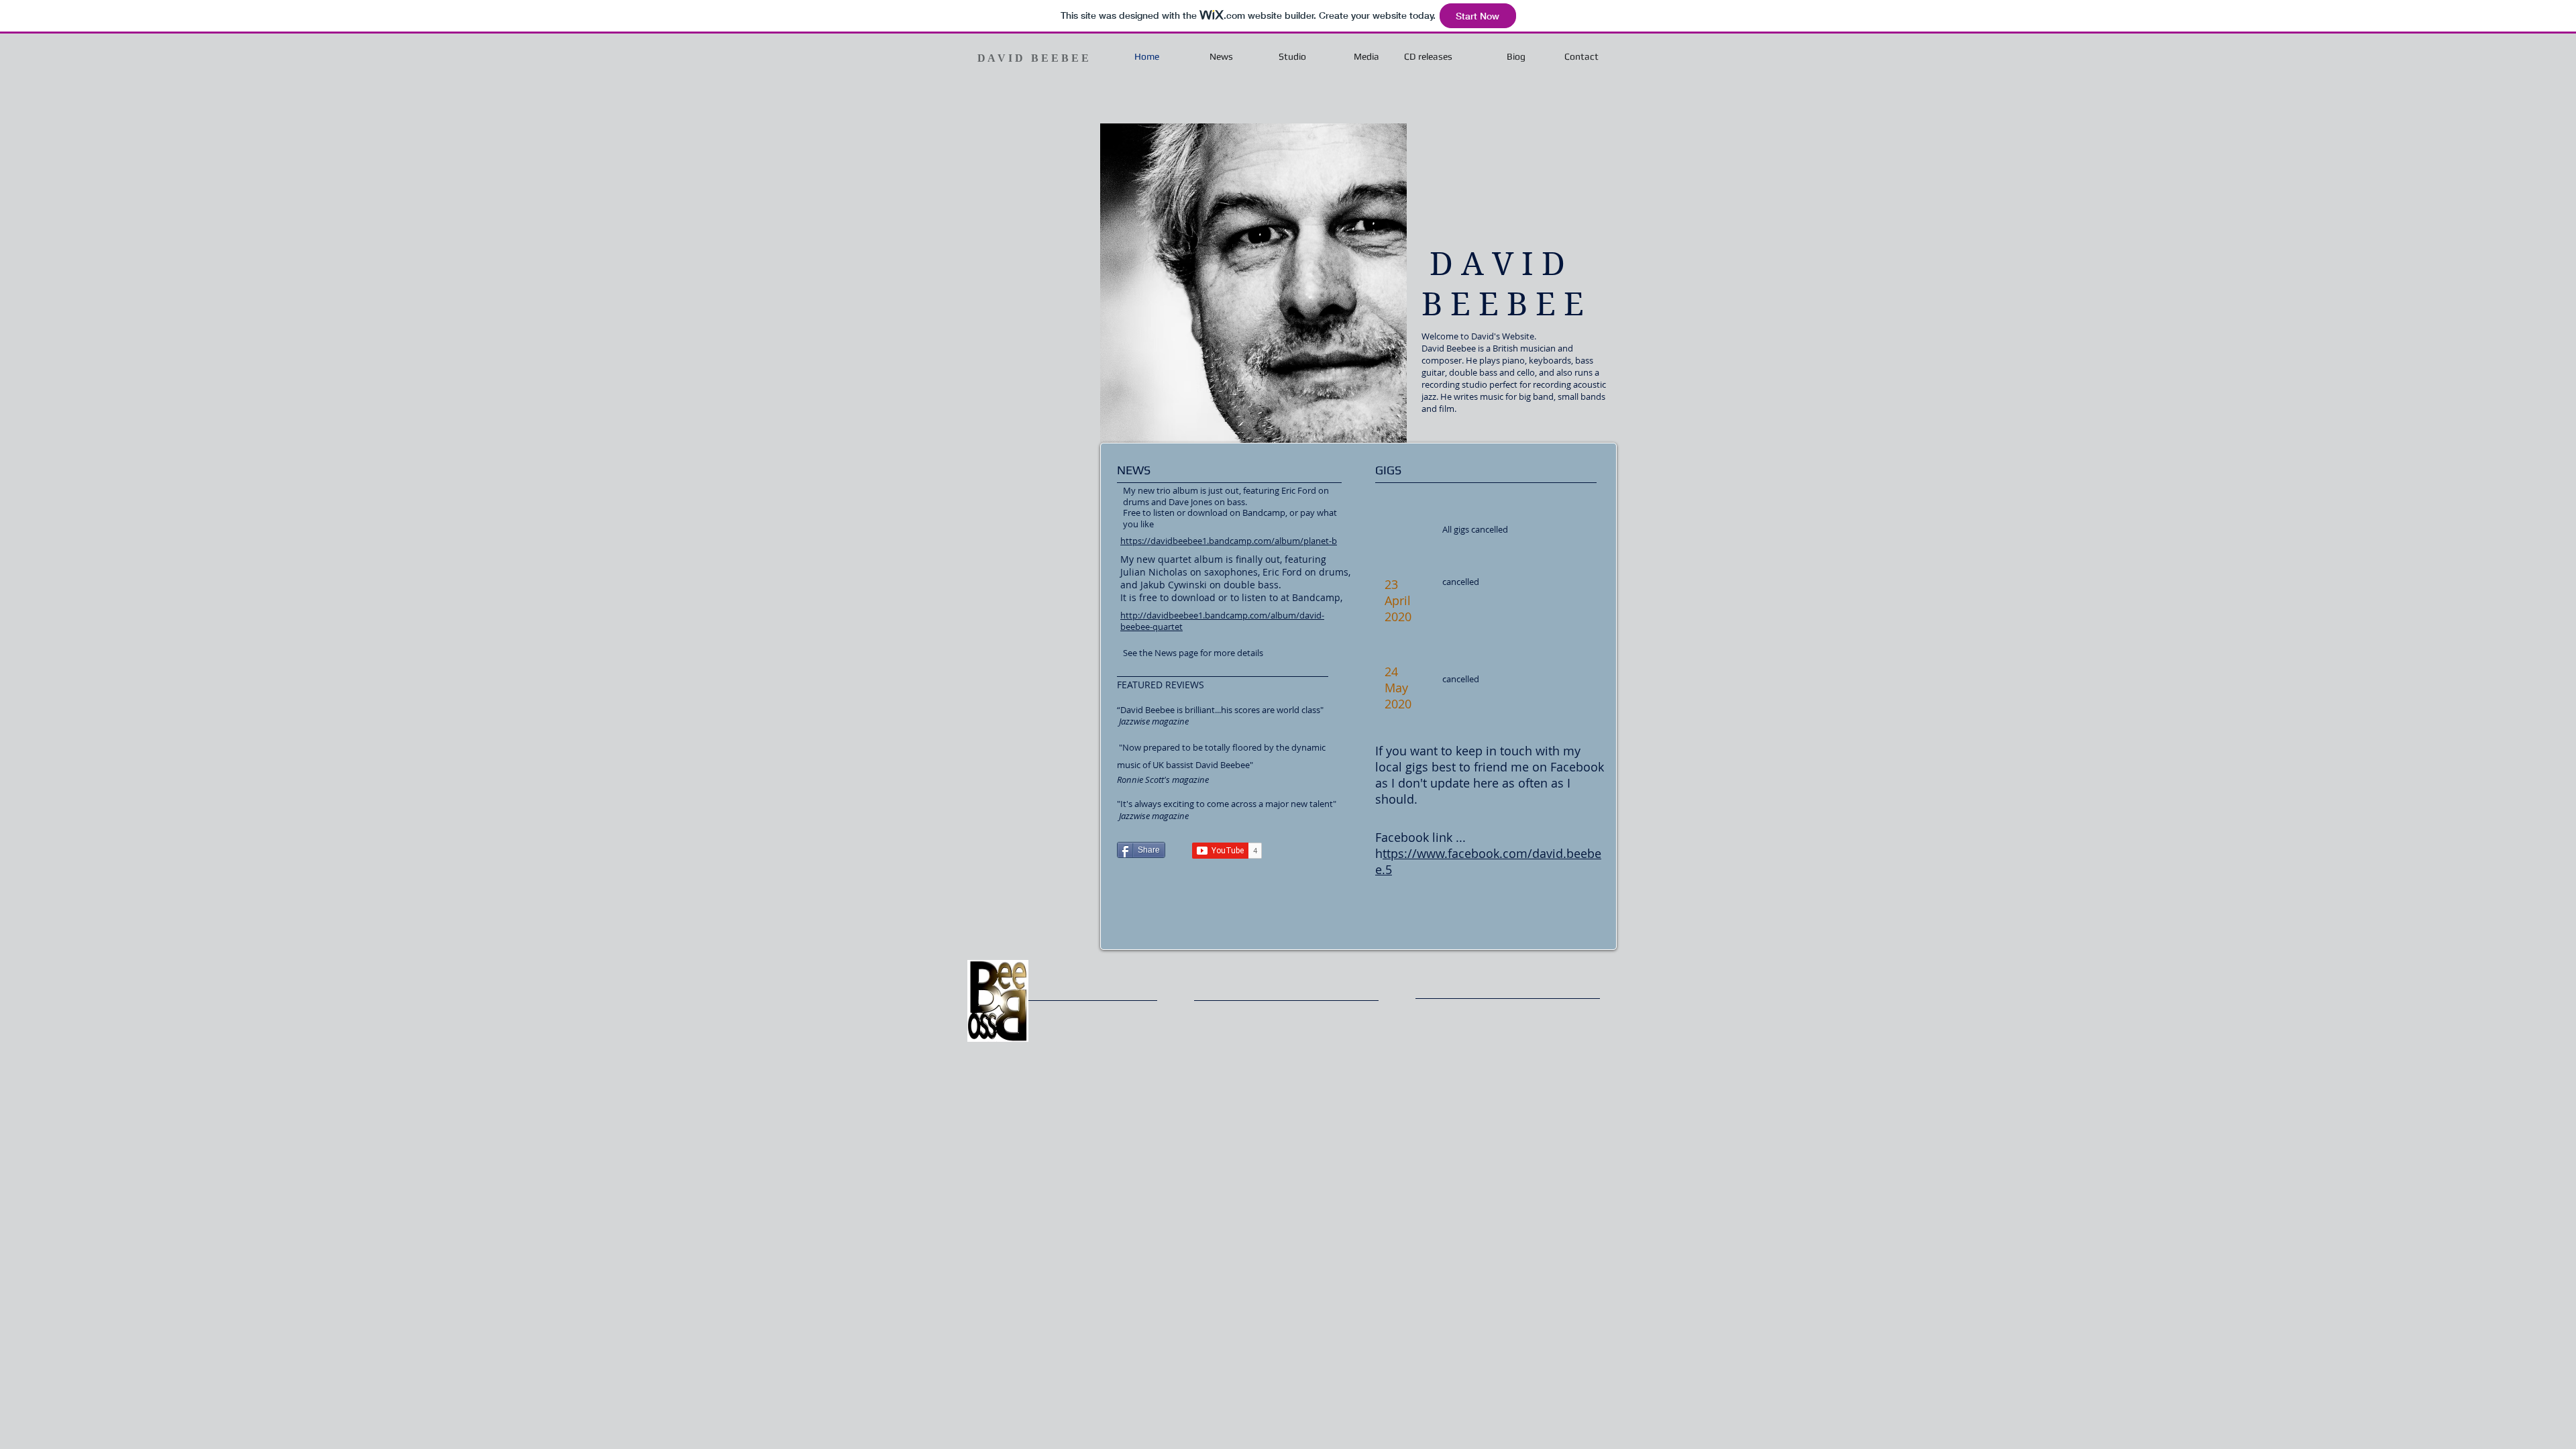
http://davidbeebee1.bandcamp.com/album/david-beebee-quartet (1222, 621)
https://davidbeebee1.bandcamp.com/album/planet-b (1229, 541)
